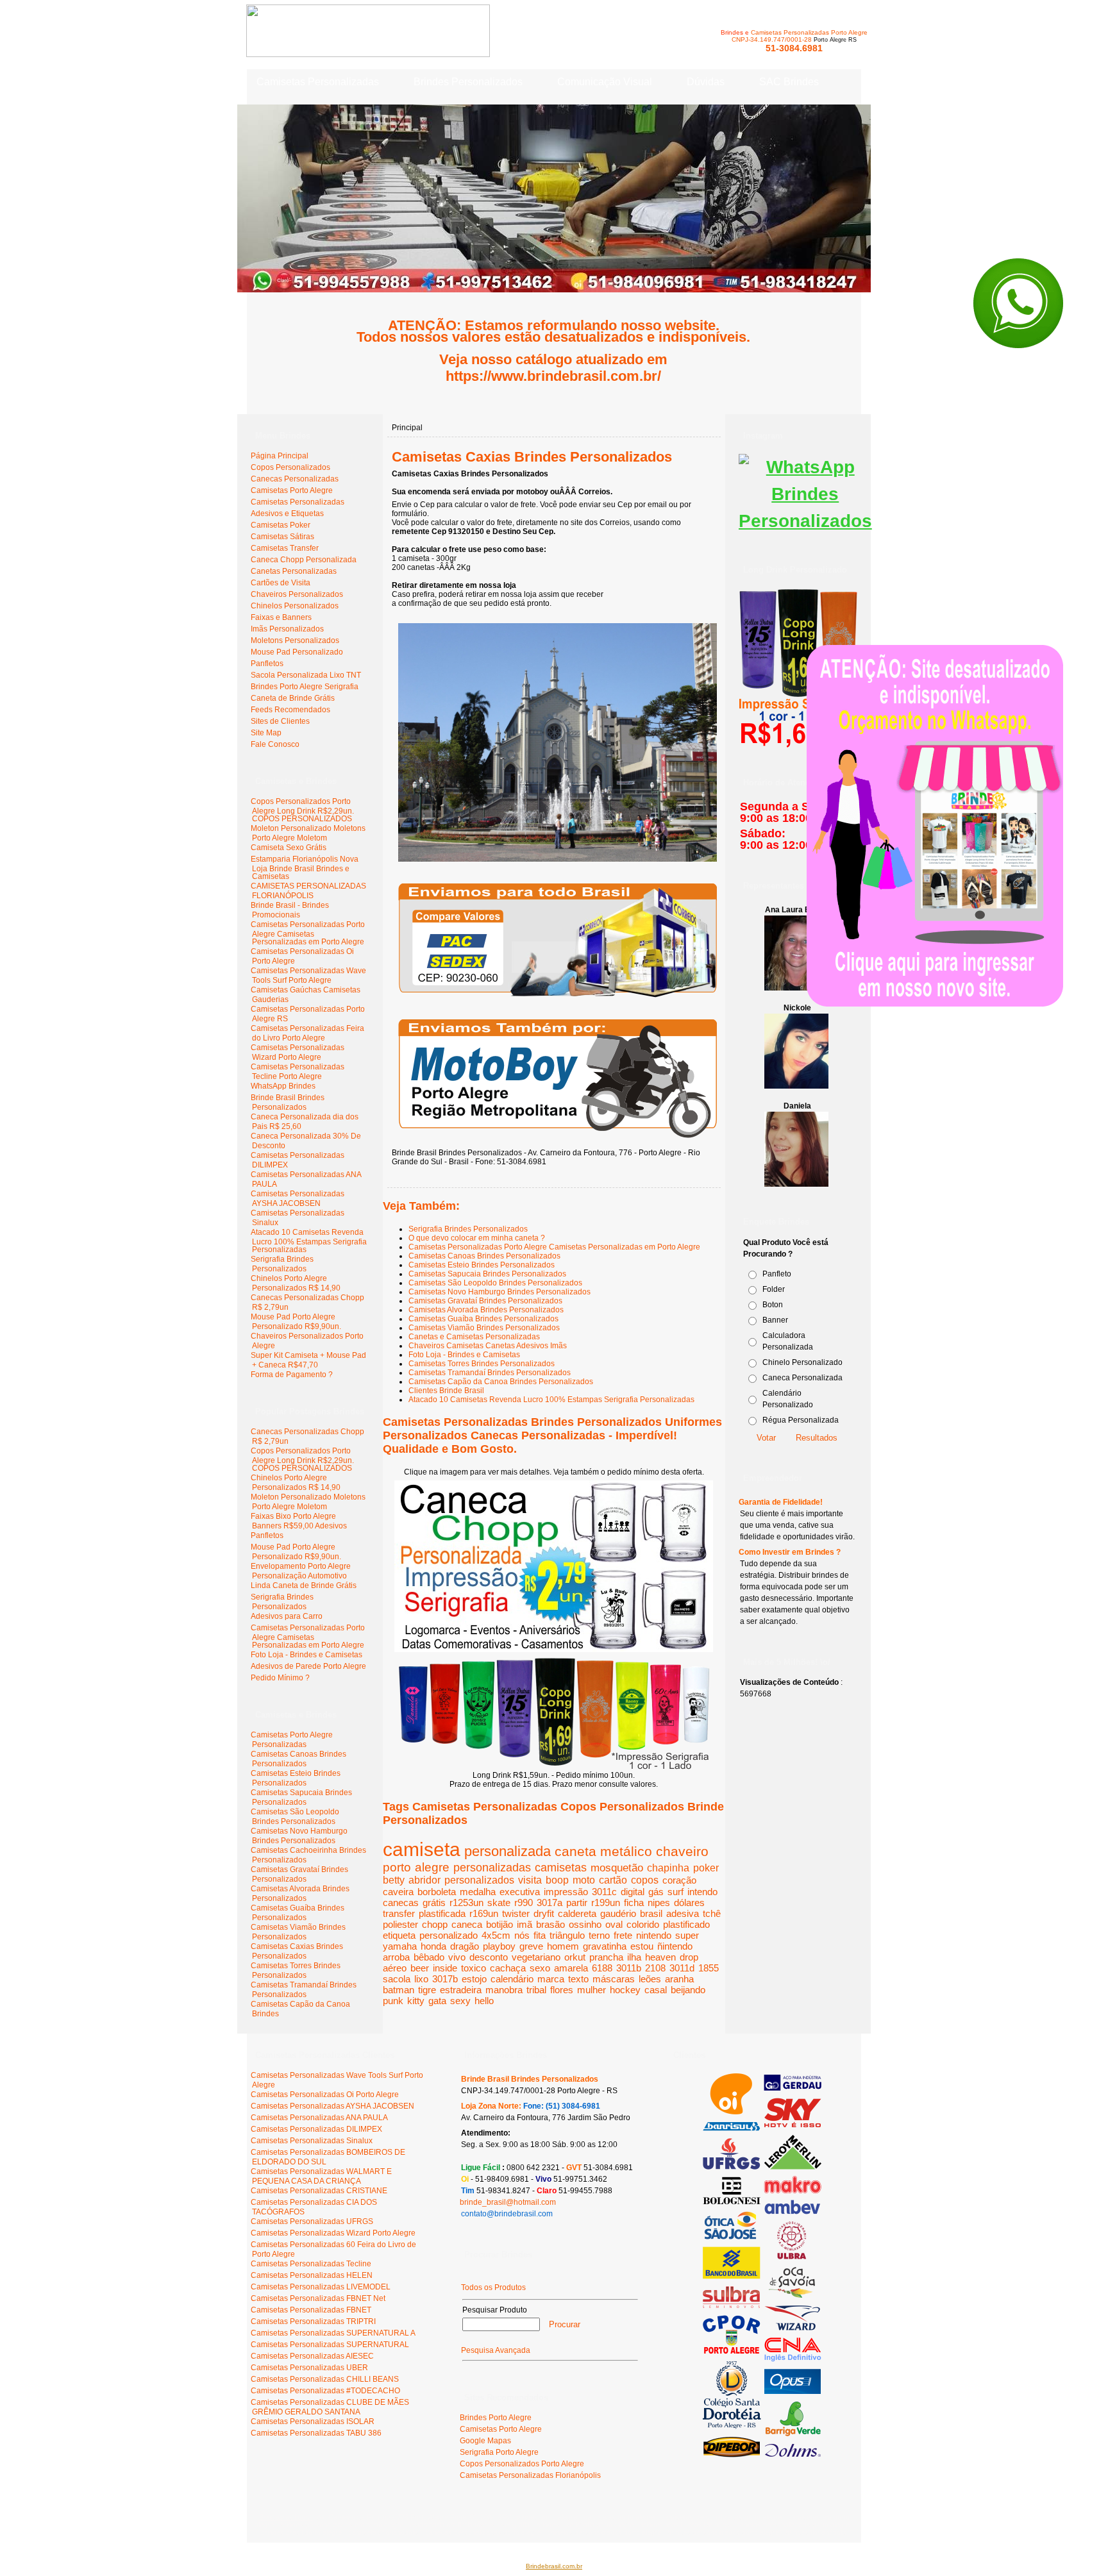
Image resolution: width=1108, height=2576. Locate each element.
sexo (540, 1968)
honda (433, 1946)
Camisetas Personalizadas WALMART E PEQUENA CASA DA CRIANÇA (321, 2176)
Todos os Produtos (493, 2287)
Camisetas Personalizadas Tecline (311, 2264)
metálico (626, 1851)
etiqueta (399, 1935)
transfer (399, 1913)
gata (437, 2001)
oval (614, 1924)
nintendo (654, 1935)
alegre (432, 1867)
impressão (566, 1892)
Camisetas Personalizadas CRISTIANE (319, 2191)
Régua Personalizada (801, 1420)
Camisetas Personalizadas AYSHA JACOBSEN (298, 1199)
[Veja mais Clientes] (762, 2455)
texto (578, 1979)
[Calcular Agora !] (558, 1001)
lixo (421, 1979)
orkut (575, 1957)
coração (679, 1880)
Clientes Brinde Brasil (446, 1391)
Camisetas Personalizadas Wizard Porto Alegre (298, 1052)
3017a (550, 1903)
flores (562, 1990)
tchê (712, 1913)
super (687, 1935)
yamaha (400, 1946)
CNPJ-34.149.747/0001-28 (772, 39)
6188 (602, 1968)
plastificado (686, 1924)
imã (525, 1924)
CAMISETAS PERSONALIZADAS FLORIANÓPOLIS (308, 891)
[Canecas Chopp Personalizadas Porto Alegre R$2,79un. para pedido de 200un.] (554, 1650)
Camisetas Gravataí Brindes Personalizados (485, 1301)
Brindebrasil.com (286, 2517)
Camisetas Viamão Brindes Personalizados (484, 1328)
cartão (613, 1880)
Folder (774, 1289)
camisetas (561, 1868)
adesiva (683, 1913)
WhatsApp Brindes (283, 1086)
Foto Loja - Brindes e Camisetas (306, 1655)
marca (551, 1979)
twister (516, 1913)
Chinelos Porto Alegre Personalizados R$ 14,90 (296, 1283)
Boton (773, 1305)
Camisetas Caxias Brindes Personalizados (532, 457)
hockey (625, 1990)
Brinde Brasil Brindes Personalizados (288, 1102)
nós (522, 1935)
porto (397, 1867)
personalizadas (492, 1867)
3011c (604, 1892)
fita (540, 1935)
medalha (478, 1892)
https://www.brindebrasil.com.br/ (553, 376)
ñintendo (675, 1946)
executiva (520, 1892)
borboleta (437, 1892)
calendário (512, 1979)
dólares (689, 1903)
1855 (709, 1968)
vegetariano (536, 1957)
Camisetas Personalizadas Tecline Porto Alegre (298, 1072)
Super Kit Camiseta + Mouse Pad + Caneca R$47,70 (308, 1360)
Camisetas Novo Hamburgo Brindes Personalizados (499, 1292)
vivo (457, 1957)
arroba (396, 1957)
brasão (550, 1924)
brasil (651, 1913)
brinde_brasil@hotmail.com (508, 2202)
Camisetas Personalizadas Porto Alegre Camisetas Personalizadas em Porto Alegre (308, 933)
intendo (702, 1892)
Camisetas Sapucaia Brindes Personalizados (487, 1274)
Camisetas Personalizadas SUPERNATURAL (330, 2345)
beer (420, 1968)
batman (399, 1990)
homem (563, 1946)
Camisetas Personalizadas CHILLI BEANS (325, 2379)
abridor (424, 1880)
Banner (775, 1320)
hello (484, 2001)
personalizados (479, 1880)
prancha (606, 1957)
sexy (460, 2001)
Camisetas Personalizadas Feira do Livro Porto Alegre (307, 1033)
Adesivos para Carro (287, 1616)
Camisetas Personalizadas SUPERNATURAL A (333, 2333)
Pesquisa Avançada (496, 2350)
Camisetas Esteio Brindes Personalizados (482, 1265)
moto (584, 1880)
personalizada (508, 1851)
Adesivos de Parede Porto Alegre (308, 1666)
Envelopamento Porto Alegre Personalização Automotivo (301, 1571)
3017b (445, 1979)
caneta (575, 1851)
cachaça (508, 1968)
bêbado (429, 1957)
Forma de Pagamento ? (292, 1375)
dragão (465, 1946)
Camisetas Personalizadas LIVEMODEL (321, 2287)
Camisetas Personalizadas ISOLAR (313, 2421)
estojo (474, 1979)
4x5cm (496, 1935)
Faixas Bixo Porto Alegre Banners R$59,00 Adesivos (299, 1521)
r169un (484, 1913)
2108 (655, 1968)
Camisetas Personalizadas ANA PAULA (319, 2118)
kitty (416, 2001)
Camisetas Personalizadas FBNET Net (318, 2298)
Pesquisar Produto (495, 2310)
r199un (606, 1903)
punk (393, 2001)
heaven (660, 1957)
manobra (504, 1990)
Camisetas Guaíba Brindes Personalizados (483, 1319)
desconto (489, 1957)
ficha (634, 1903)
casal (656, 1990)
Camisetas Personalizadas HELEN (312, 2275)
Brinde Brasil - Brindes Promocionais (290, 910)
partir (577, 1903)
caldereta (577, 1913)
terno (599, 1935)
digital (633, 1892)
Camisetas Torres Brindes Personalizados (482, 1364)
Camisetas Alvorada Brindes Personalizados (486, 1310)
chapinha (668, 1868)
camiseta (422, 1849)
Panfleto (777, 1274)
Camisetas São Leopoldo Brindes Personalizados (495, 1283)
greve (531, 1946)
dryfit (544, 1913)
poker (706, 1868)
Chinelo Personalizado (802, 1362)
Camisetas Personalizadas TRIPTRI (313, 2321)
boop (557, 1880)
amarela (571, 1968)
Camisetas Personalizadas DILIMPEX (316, 2129)
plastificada (442, 1913)
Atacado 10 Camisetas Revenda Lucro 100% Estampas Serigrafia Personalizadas (309, 1241)
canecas (401, 1903)
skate (499, 1903)
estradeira (461, 1990)
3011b (629, 1968)
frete (623, 1935)
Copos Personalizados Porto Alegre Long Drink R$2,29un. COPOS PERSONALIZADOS (302, 810)
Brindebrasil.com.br (554, 2566)
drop (689, 1957)
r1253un (466, 1903)
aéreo (395, 1968)
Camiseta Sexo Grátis (289, 848)
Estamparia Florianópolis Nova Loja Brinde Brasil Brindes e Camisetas (305, 868)
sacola (397, 1979)
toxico (474, 1968)
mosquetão (617, 1868)
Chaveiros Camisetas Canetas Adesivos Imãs (488, 1346)
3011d (682, 1968)
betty (394, 1880)
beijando (688, 1990)
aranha (679, 1979)
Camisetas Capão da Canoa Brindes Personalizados (501, 1382)
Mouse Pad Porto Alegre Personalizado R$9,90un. (296, 1322)
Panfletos (267, 1535)
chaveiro (682, 1851)
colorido (643, 1924)
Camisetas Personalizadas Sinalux (312, 2141)
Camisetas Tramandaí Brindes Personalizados (490, 1373)
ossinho (585, 1924)
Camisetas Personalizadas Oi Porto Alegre (325, 2095)
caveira (398, 1892)
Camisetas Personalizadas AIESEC (312, 2356)
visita (530, 1880)
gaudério (618, 1913)
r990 (524, 1903)
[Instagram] (805, 521)
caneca (467, 1924)
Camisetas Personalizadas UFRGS (312, 2221)
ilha (634, 1957)
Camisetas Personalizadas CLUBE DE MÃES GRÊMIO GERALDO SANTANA (330, 2407)
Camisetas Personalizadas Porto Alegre (809, 32)
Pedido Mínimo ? (280, 1678)
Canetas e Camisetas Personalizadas (474, 1337)
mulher (592, 1990)
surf (676, 1892)
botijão (499, 1924)
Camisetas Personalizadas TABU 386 (316, 2433)
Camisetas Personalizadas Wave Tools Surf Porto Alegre (308, 975)
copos (645, 1880)
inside (445, 1968)
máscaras (614, 1979)
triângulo (567, 1935)
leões (650, 1979)
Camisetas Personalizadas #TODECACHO (325, 2391)
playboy (499, 1946)
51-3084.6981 (794, 48)
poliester (400, 1924)
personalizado (449, 1935)
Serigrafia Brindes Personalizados (282, 1264)
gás (656, 1892)
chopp (435, 1924)
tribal (536, 1990)
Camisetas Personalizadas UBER (309, 2368)
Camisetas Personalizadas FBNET (311, 2310)
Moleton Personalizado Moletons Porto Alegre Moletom (308, 833)
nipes (659, 1903)
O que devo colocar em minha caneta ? (477, 1238)
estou (642, 1946)
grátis (434, 1903)
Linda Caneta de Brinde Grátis (304, 1585)
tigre (427, 1990)
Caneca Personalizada (802, 1378)
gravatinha (605, 1946)
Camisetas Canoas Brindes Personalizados (484, 1256)
